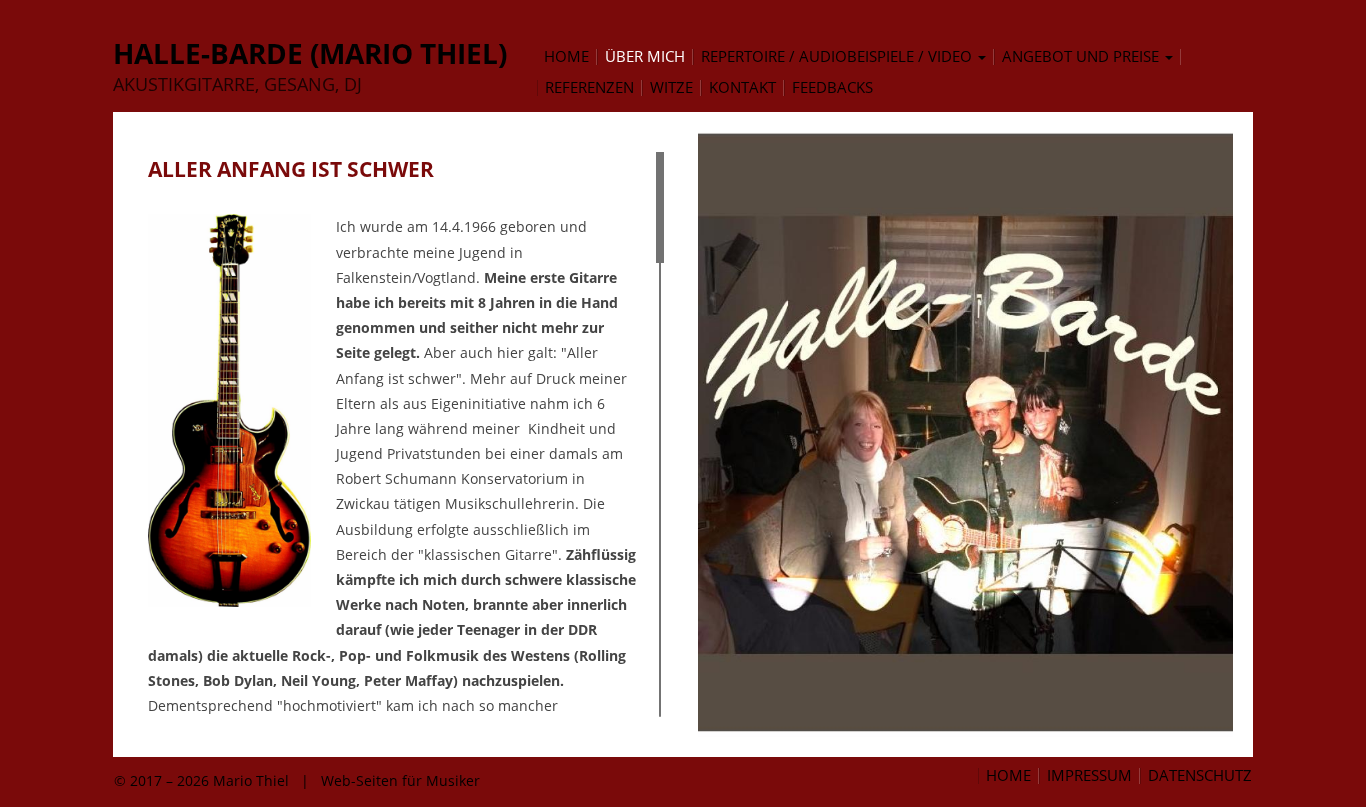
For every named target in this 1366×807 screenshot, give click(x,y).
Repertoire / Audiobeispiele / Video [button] (838, 57)
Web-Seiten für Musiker (400, 780)
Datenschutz (1200, 776)
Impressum (1089, 776)
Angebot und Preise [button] (1082, 57)
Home (1008, 776)
